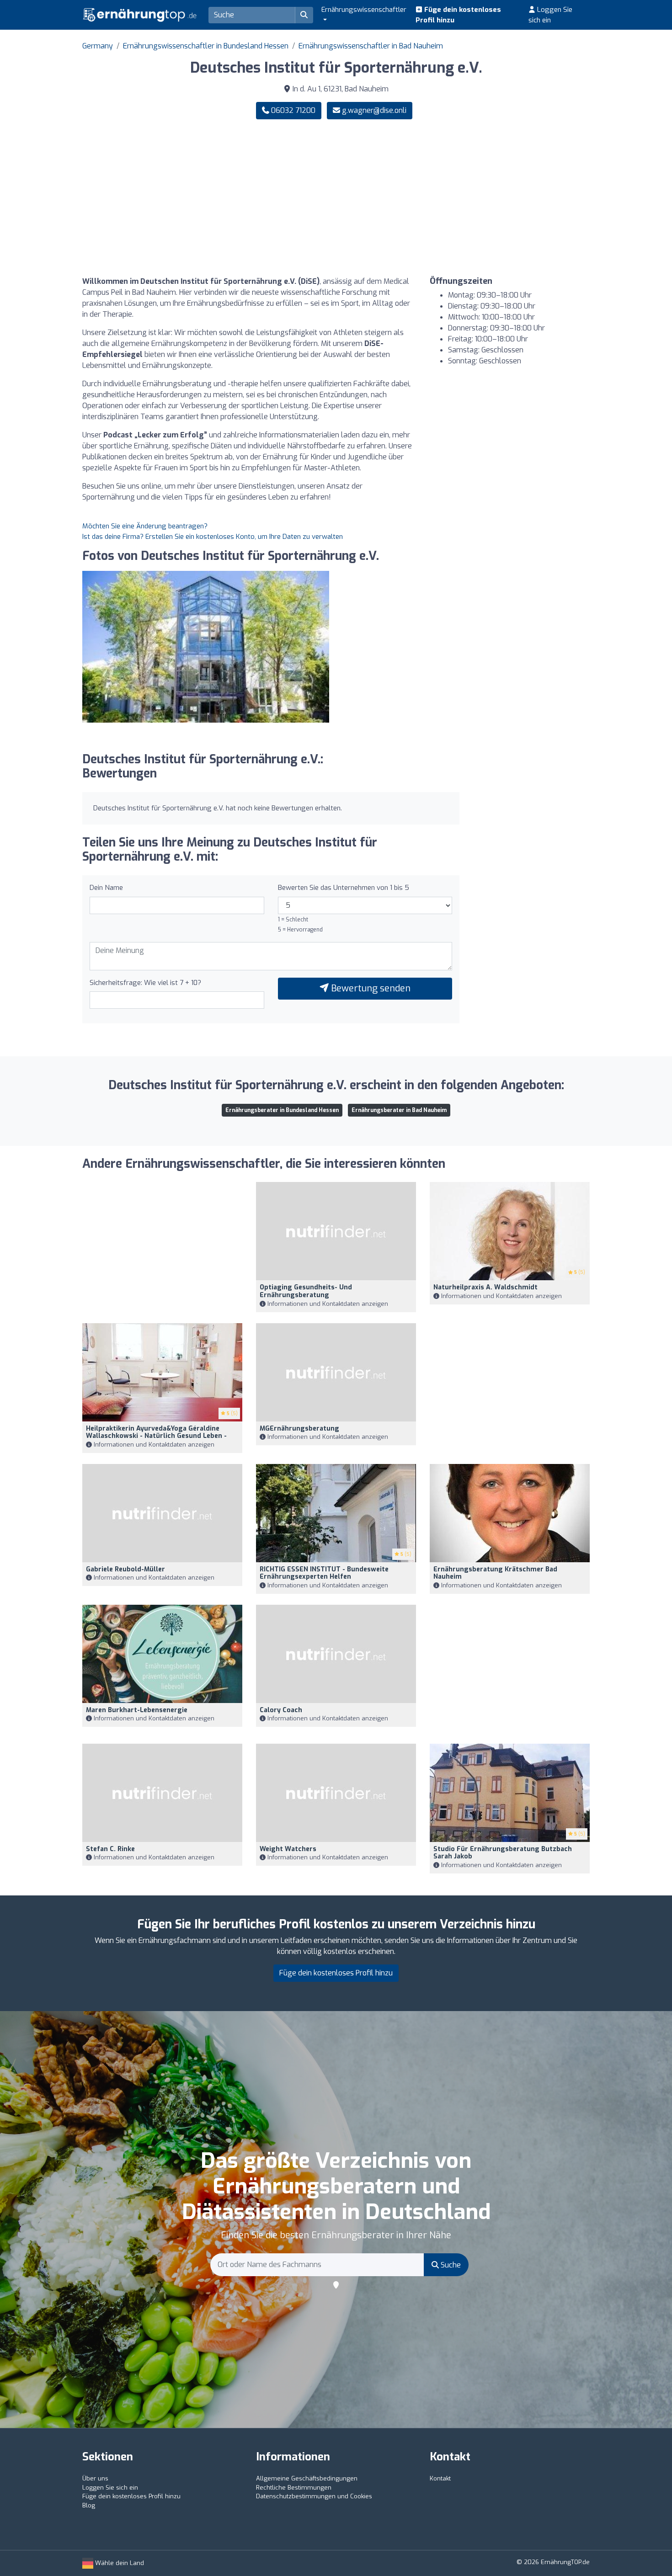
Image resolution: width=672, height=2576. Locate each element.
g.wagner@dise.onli (374, 110)
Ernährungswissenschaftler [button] (364, 10)
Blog (89, 2505)
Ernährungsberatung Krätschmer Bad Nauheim (495, 1573)
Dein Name (106, 888)
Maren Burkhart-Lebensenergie (137, 1710)
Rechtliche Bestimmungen (294, 2488)
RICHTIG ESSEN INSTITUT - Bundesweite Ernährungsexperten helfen (324, 1573)
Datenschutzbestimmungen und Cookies (314, 2496)
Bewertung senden (370, 988)
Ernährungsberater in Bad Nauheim (399, 1110)
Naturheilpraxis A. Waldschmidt (485, 1287)
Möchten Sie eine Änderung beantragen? (145, 526)
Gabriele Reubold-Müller (125, 1569)
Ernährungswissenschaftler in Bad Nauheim (371, 46)
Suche (450, 2265)
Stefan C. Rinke (110, 1849)
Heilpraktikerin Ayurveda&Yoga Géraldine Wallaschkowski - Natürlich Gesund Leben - (156, 1432)
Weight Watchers (288, 1849)
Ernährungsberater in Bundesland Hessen (282, 1110)
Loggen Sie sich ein (550, 15)
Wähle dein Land (119, 2563)
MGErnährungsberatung (299, 1429)
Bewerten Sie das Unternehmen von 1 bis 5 (344, 888)
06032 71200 (292, 110)
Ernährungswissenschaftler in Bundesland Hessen (206, 46)
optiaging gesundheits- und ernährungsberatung (306, 1291)
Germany (98, 46)
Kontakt (440, 2478)
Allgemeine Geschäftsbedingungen (307, 2478)
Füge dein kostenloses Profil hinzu (458, 15)
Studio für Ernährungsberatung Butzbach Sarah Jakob (503, 1853)
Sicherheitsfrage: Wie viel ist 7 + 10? (145, 983)
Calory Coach (281, 1710)
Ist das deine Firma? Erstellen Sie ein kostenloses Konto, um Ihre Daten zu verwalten (213, 537)
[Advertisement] (466, 198)
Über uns (95, 2478)
